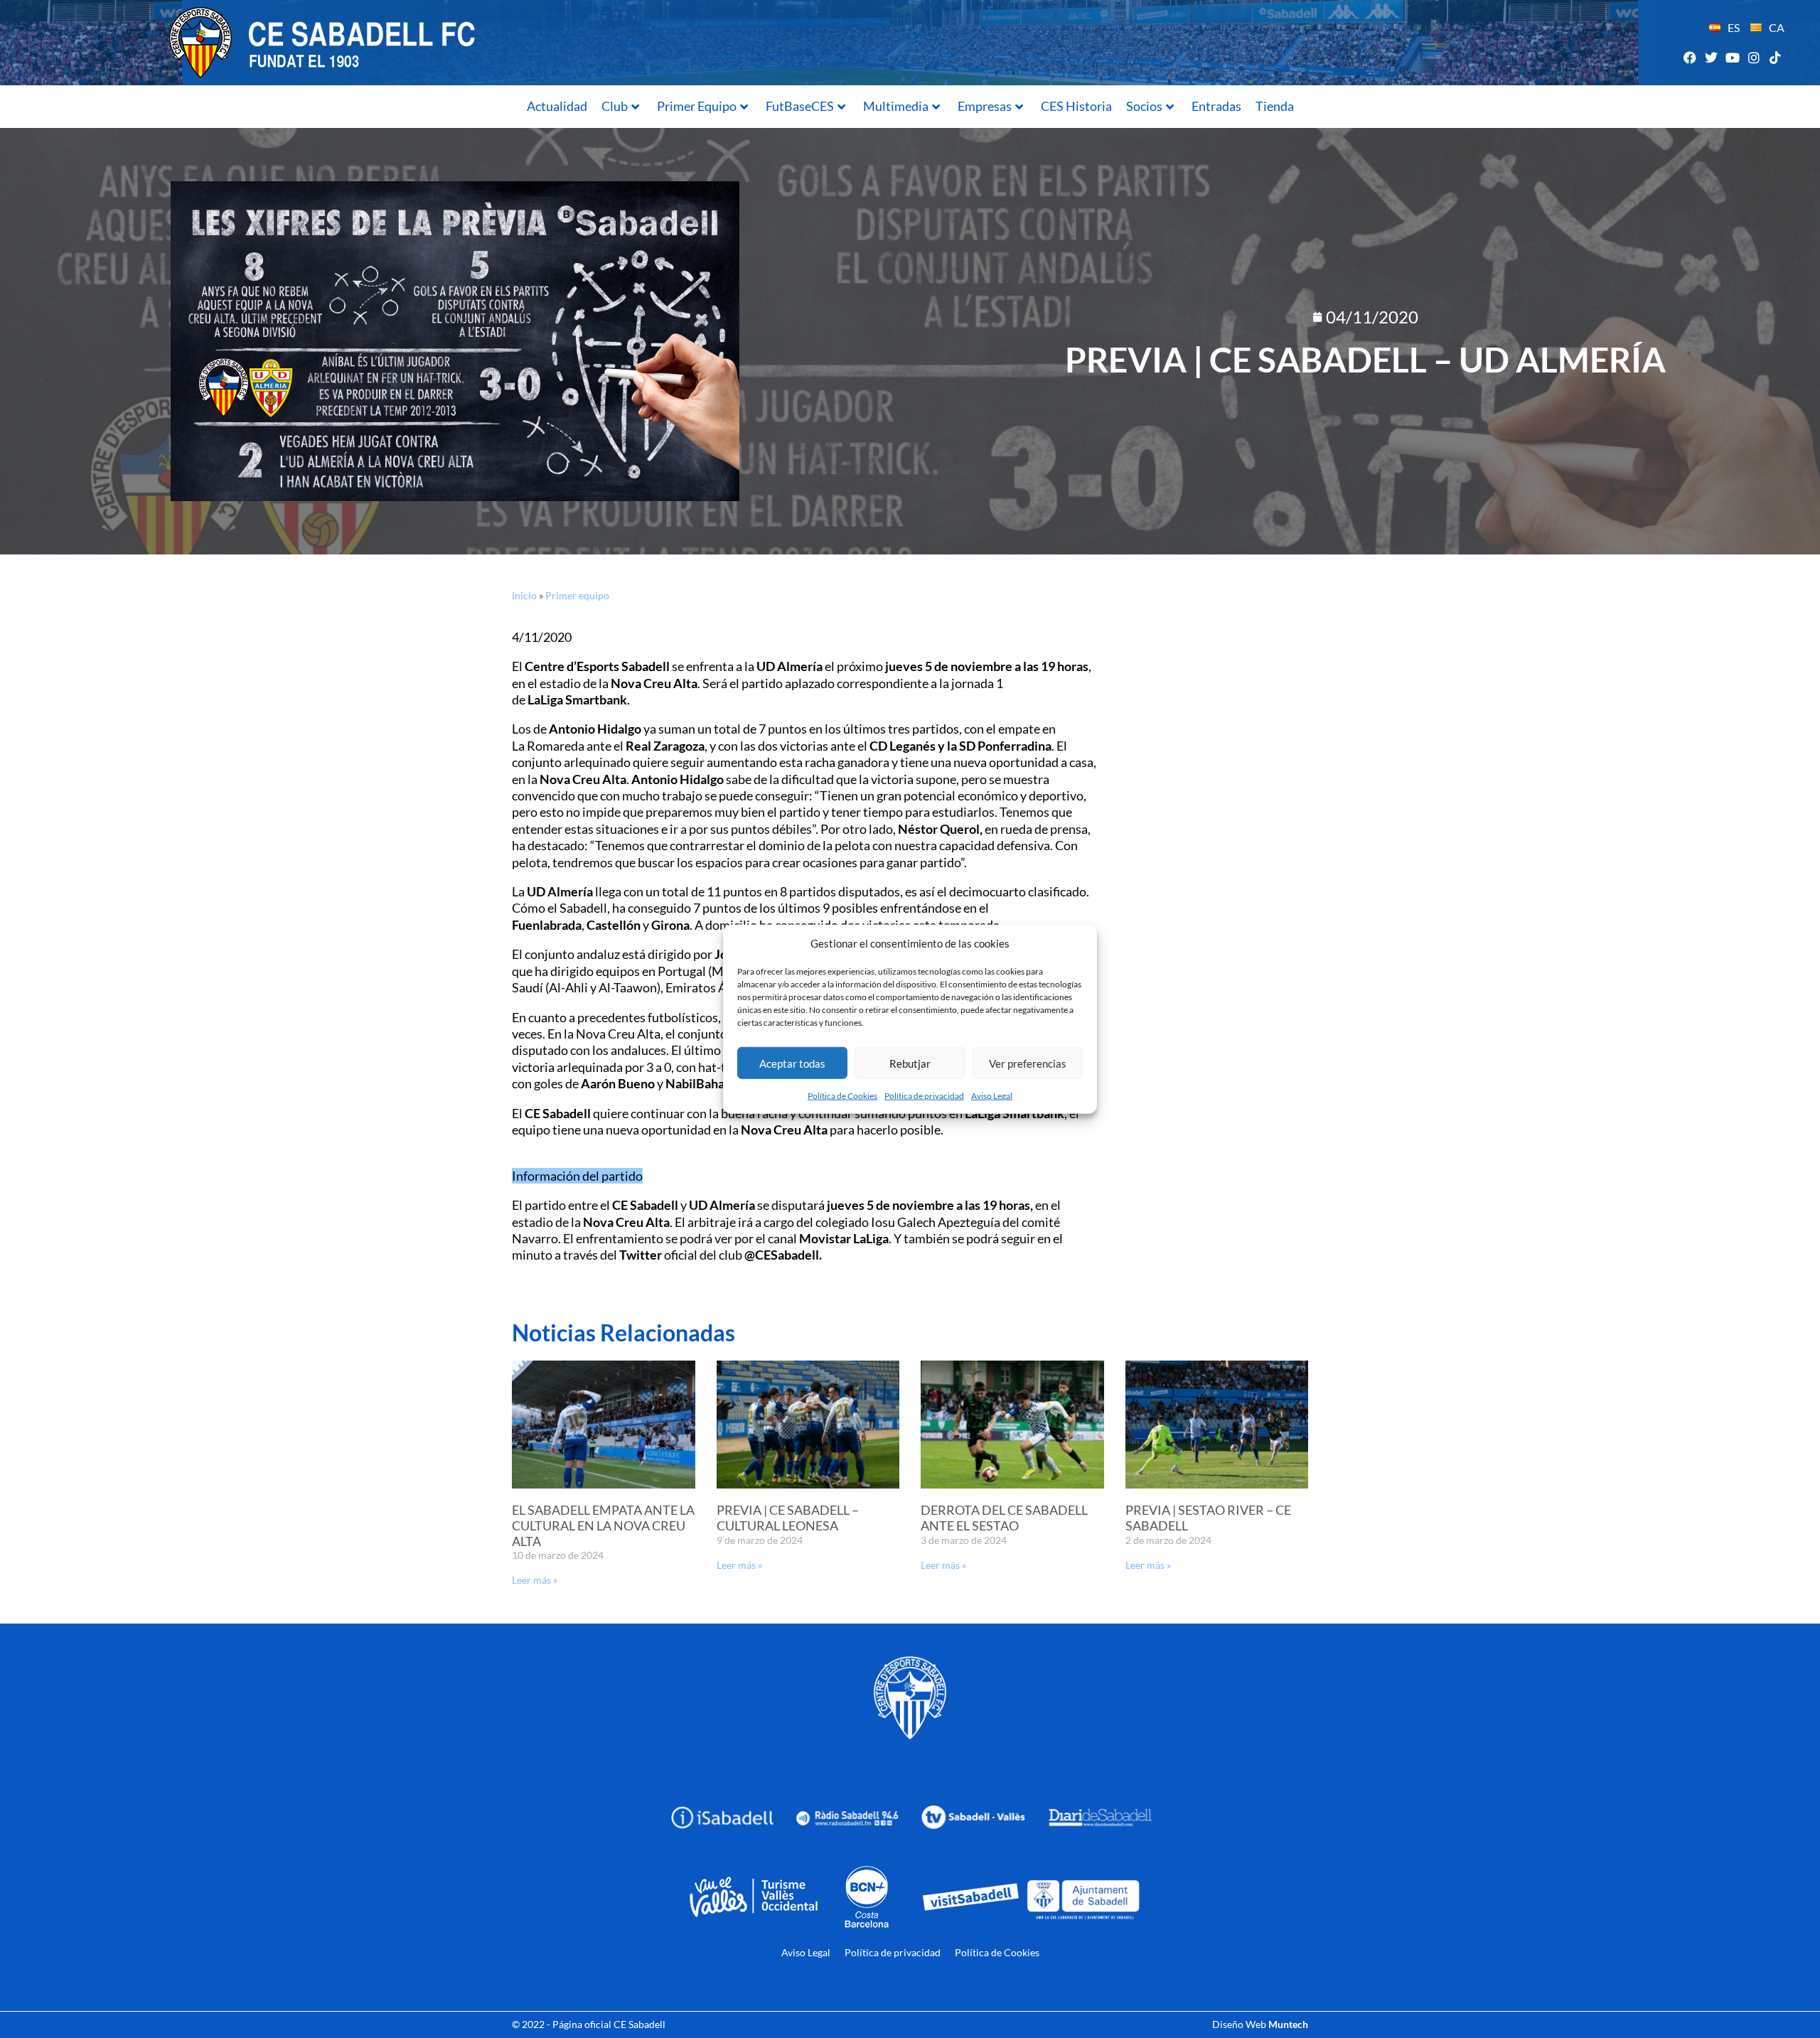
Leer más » (535, 1580)
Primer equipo (577, 595)
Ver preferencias (1028, 1063)
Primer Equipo (697, 106)
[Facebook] (1690, 57)
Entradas (1216, 106)
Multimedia (896, 106)
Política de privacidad (924, 1096)
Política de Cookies (842, 1096)
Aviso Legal (992, 1096)
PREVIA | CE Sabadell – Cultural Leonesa (788, 1518)
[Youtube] (1732, 57)
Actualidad (557, 106)
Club (615, 106)
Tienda (1275, 106)
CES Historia (1076, 106)
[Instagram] (1754, 57)
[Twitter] (1711, 57)
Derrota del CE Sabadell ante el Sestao (1004, 1518)
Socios (1144, 106)
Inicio (524, 595)
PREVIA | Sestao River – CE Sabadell (1208, 1518)
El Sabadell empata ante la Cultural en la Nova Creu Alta (603, 1525)
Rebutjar (910, 1063)
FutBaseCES (800, 106)
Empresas (985, 106)
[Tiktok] (1776, 57)
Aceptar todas (792, 1063)
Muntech (1288, 2024)
